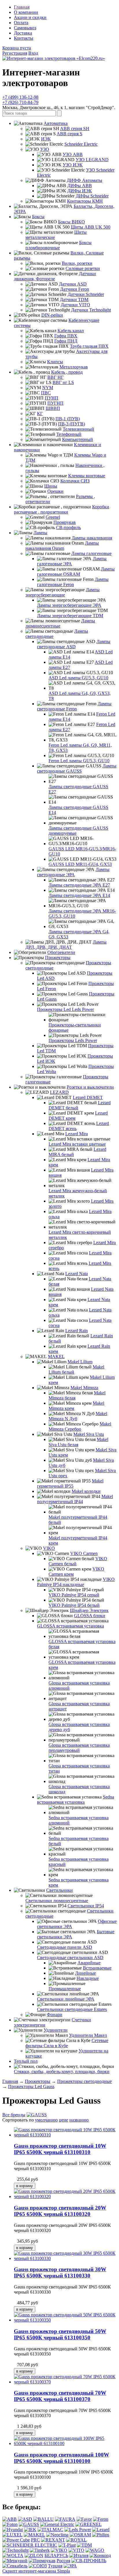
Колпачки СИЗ (75, 481)
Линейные (85, 1973)
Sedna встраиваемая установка (76, 1800)
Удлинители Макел (88, 2035)
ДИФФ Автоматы (84, 180)
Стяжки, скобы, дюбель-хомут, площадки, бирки (62, 2072)
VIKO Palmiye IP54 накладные (76, 1582)
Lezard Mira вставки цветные (77, 1144)
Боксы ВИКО (71, 222)
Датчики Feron (75, 289)
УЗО (45, 149)
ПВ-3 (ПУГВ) (71, 424)
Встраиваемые (97, 1968)
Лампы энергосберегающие (63, 592)
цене (64, 2120)
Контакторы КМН (85, 201)
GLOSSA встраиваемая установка (70, 1626)
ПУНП (52, 398)
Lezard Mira (77, 1134)
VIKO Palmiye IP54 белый (74, 1605)
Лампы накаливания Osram (62, 546)
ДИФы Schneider (92, 196)
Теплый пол (26, 2061)
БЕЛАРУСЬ (56, 2555)
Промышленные (65, 1989)
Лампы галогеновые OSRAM (76, 572)
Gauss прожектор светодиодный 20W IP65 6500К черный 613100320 (60, 2211)
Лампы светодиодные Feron (74, 706)
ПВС (46, 393)
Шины (51, 486)
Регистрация (15, 53)
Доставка (23, 33)
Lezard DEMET (88, 1097)
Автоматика (56, 123)
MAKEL (56, 1357)
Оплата (21, 23)
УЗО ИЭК (73, 165)
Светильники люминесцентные (57, 1901)
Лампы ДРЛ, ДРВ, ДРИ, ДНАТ (66, 945)
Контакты (24, 38)
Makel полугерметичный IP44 (75, 1499)
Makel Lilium (80, 1362)
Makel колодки (86, 1491)
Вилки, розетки (77, 263)
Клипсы (55, 362)
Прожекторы (58, 958)
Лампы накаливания (92, 538)
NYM (48, 388)
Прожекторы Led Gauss (31, 2087)
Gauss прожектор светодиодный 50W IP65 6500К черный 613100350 (60, 2334)
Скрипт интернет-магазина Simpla (36, 2571)
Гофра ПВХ (66, 336)
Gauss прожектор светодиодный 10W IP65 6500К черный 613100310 (60, 2149)
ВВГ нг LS (63, 382)
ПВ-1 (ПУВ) (68, 419)
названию (79, 2120)
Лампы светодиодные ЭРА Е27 (79, 885)
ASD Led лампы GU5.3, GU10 (78, 678)
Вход (33, 53)
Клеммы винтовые (87, 476)
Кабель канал (71, 331)
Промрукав (65, 522)
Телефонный (69, 434)
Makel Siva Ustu (89, 1434)
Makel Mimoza (84, 1388)
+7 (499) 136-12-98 (20, 97)
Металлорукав (74, 367)
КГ (40, 414)
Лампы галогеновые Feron (73, 582)
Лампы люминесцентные (60, 623)
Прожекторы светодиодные (84, 2081)
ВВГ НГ (55, 377)
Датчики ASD (73, 284)
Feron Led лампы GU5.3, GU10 (79, 761)
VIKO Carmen (84, 1553)
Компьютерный (78, 439)
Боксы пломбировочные (58, 245)
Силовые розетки (83, 268)
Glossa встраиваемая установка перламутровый (79, 1748)
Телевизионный (78, 429)
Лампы (40, 533)
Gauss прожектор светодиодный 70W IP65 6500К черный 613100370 (60, 2396)
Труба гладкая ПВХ (89, 346)
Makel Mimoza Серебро (80, 1426)
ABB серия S (69, 134)
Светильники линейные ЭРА (66, 1999)
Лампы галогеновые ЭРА (72, 561)
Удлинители (56, 2030)
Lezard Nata (77, 1274)
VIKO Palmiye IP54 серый (74, 1595)
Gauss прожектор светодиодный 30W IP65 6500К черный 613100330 (60, 2272)
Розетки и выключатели (90, 1087)
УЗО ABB (73, 154)
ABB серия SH (75, 129)
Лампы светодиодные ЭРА (73, 872)
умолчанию (46, 2120)
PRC (35, 2540)
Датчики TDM (74, 300)
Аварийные (89, 1963)
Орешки (55, 491)
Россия (63, 2561)
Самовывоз (25, 28)
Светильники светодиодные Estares (72, 2009)
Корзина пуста (17, 48)
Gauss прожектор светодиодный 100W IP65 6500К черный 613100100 (62, 2458)
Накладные (88, 1978)
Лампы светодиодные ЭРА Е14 (79, 895)
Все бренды (14, 2115)
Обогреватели (61, 952)
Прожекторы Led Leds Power (65, 1009)
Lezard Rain (77, 1331)
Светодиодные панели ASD (65, 1947)
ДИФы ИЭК (80, 191)
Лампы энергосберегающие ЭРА (69, 605)
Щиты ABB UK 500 (91, 227)
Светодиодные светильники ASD (70, 1958)
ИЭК (46, 139)
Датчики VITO (75, 305)
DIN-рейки (52, 315)
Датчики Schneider (86, 294)
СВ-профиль (68, 527)
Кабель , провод (67, 372)
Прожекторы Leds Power (73, 1040)
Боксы (38, 217)
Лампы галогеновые (91, 553)
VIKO (49, 1548)
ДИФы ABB (80, 186)
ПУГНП (55, 403)
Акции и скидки (30, 17)
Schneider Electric (81, 144)
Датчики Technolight (91, 310)
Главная (22, 7)
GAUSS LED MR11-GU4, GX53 (80, 864)
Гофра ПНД (66, 341)
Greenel (53, 517)
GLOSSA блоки (90, 1616)
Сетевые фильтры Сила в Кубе (67, 2043)
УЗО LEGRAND (92, 160)
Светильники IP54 (86, 1906)
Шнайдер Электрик (89, 1610)
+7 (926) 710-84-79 (20, 102)
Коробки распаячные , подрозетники (62, 509)
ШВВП (53, 408)
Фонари (55, 2015)
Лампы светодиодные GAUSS (77, 768)
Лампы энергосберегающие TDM (70, 616)
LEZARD (59, 1092)
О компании (26, 12)
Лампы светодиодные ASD (74, 644)
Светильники (59, 1890)
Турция (55, 2566)
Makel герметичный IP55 (70, 1483)
